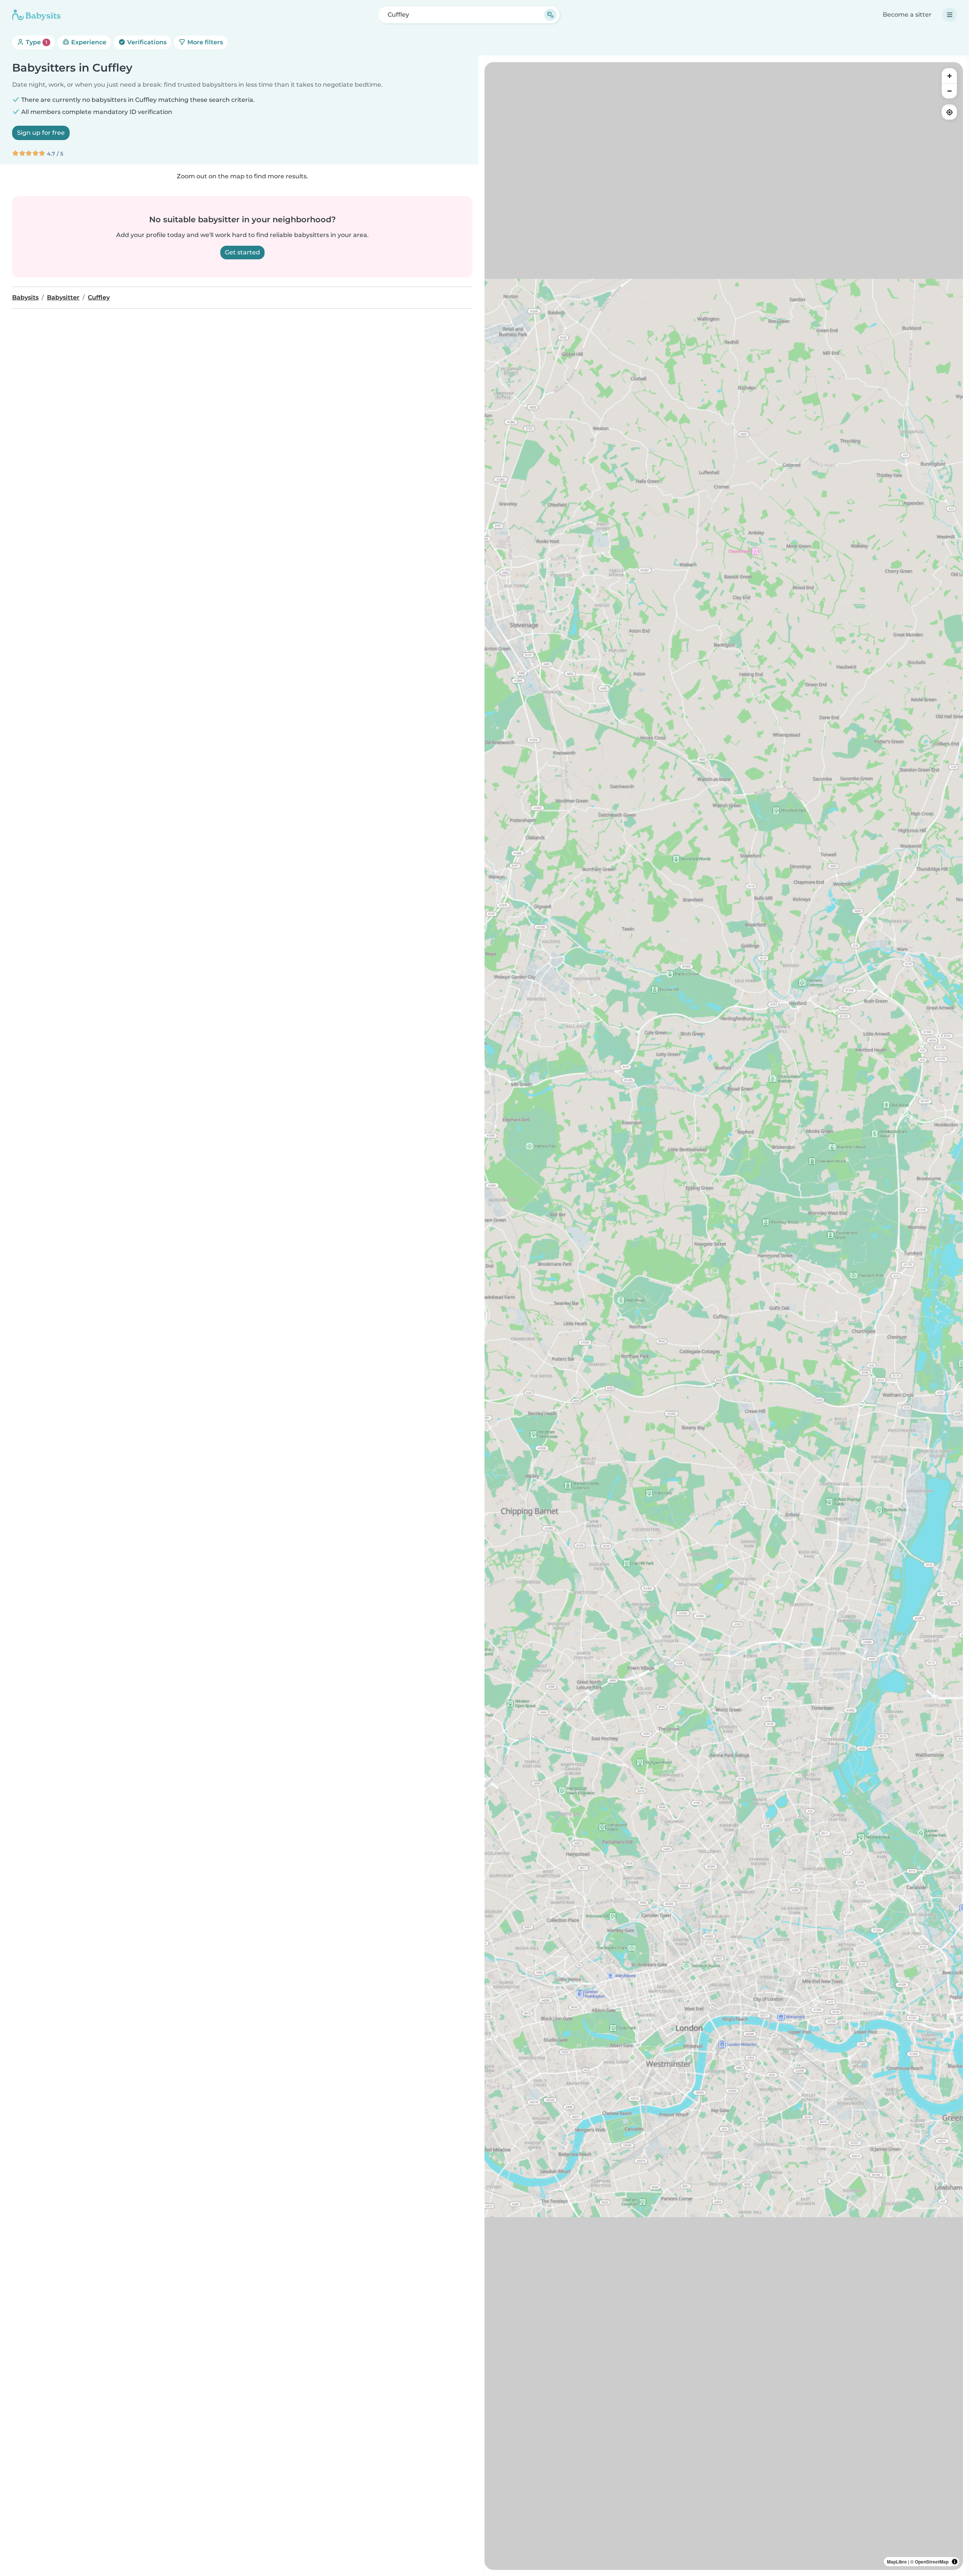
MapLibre (897, 2562)
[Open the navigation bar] (950, 15)
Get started (242, 252)
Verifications (146, 42)
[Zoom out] (949, 91)
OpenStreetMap (932, 2562)
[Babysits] (36, 15)
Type (36, 42)
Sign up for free (41, 133)
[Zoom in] (949, 76)
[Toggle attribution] (955, 2562)
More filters (204, 42)
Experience (88, 42)
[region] (724, 1316)
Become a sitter (907, 15)
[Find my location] (949, 112)
